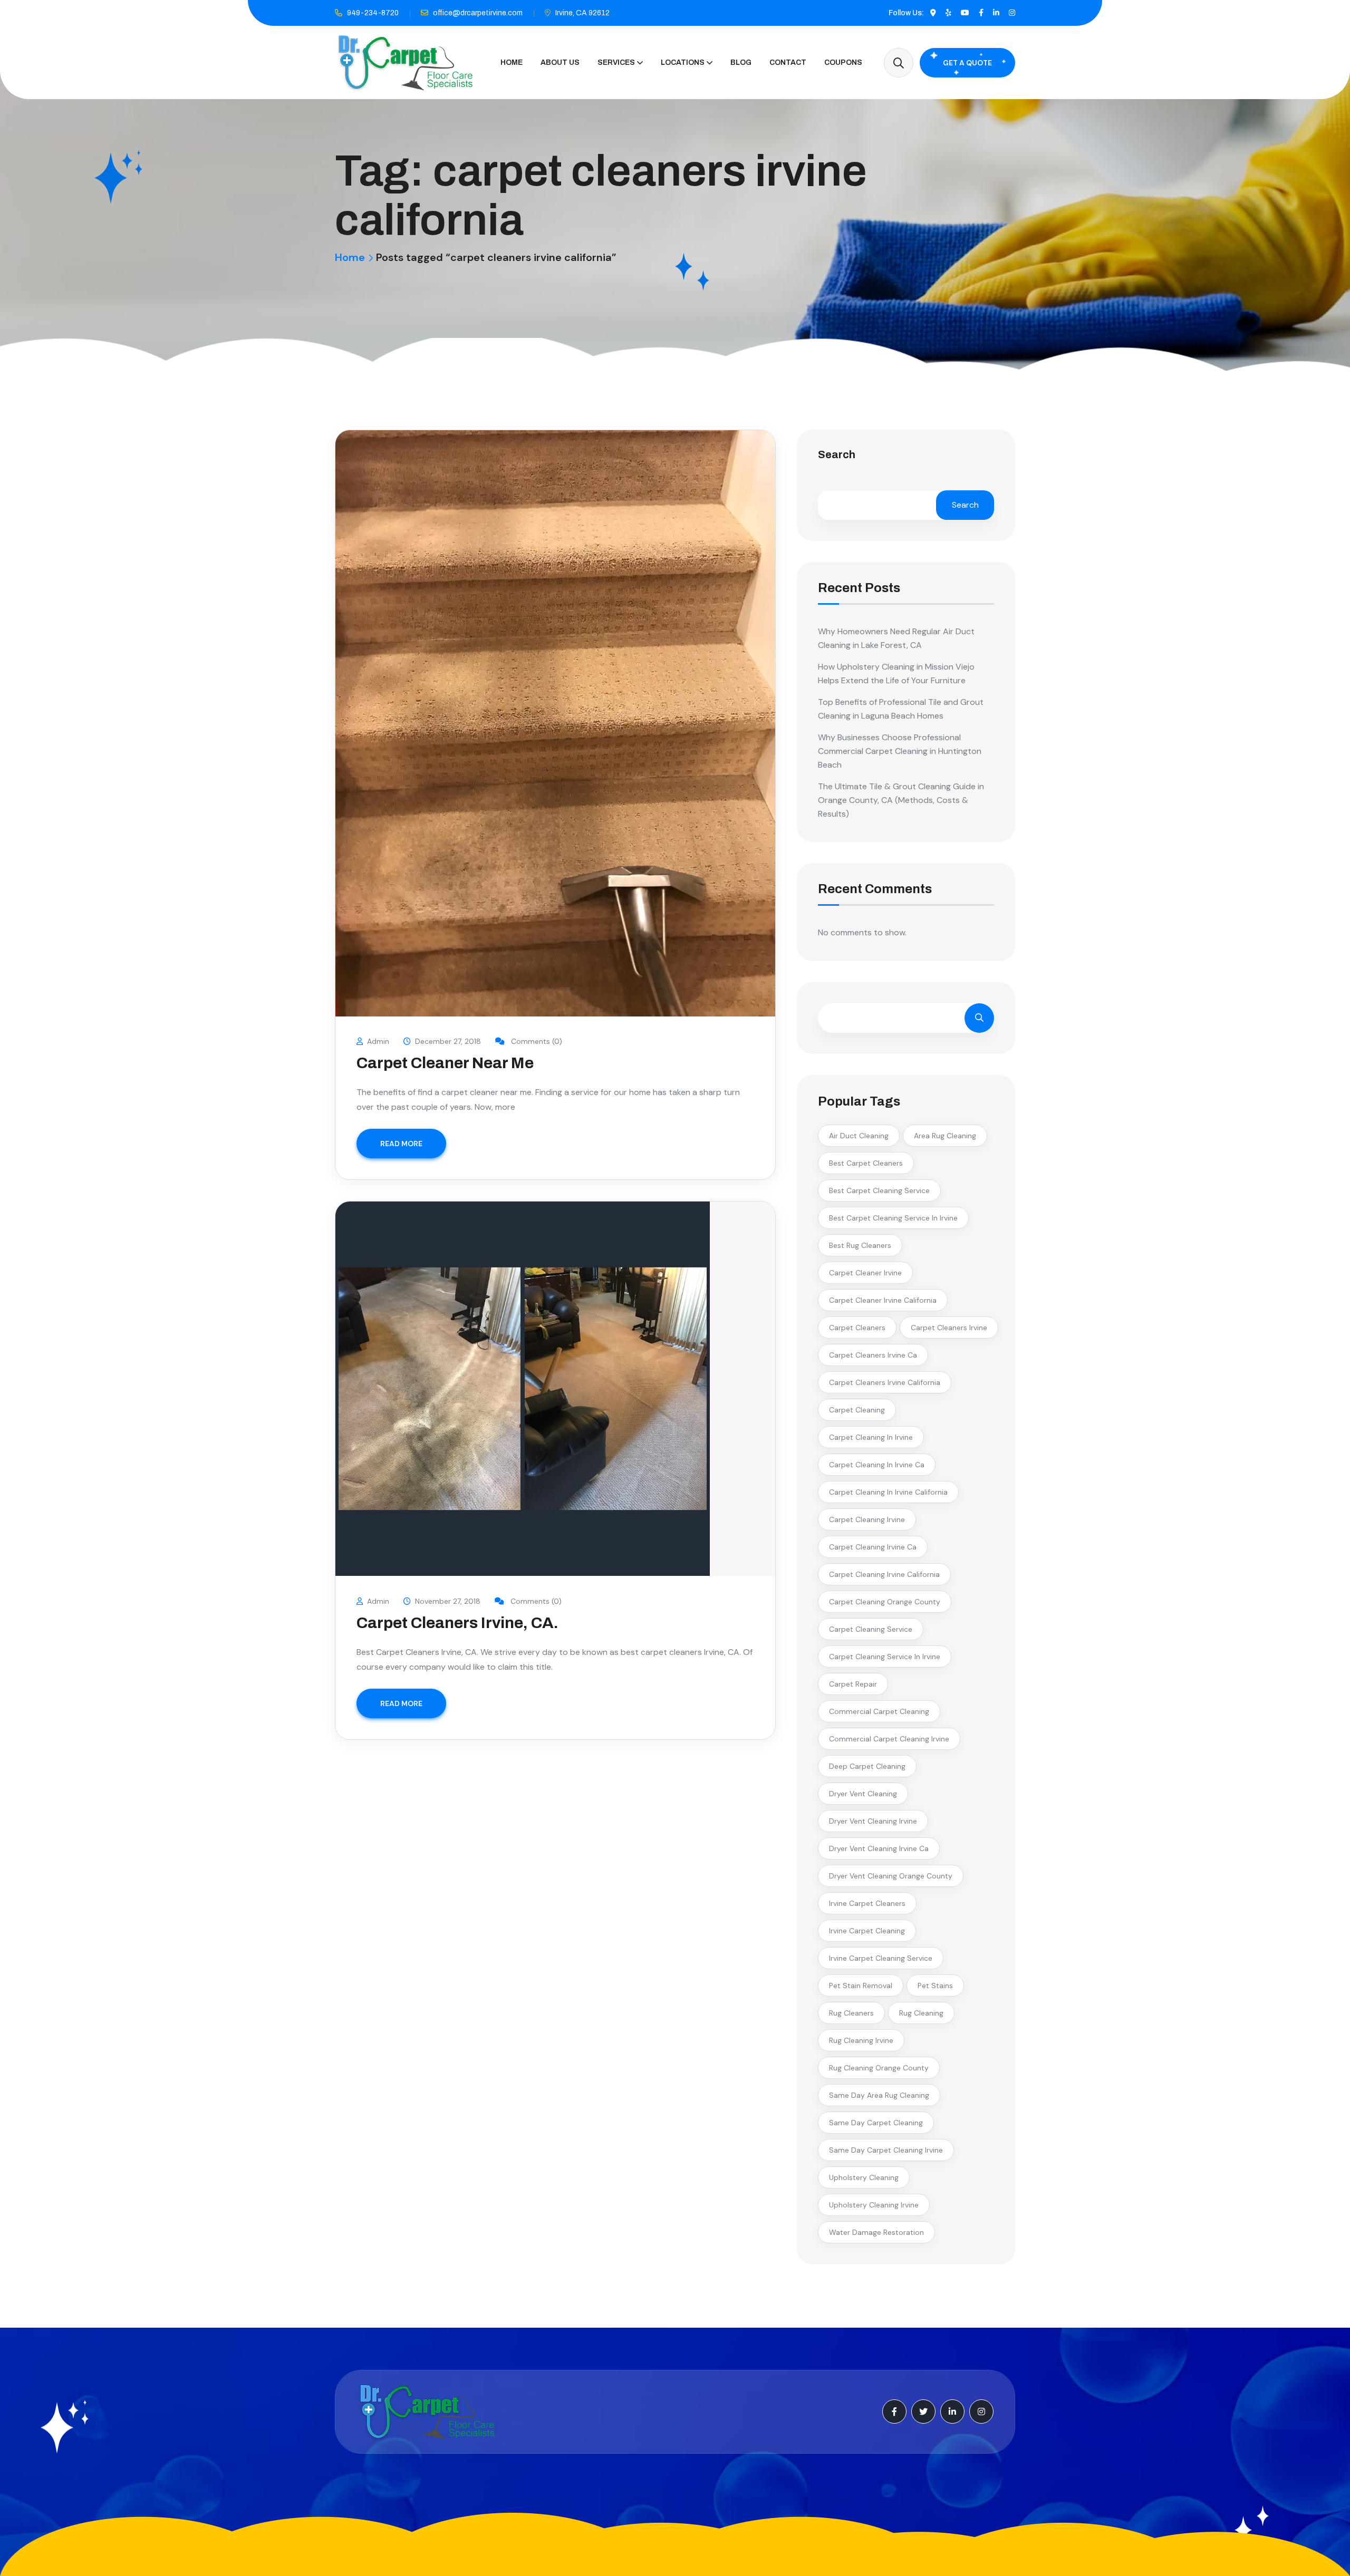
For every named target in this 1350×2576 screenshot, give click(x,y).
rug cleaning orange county (879, 2068)
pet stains (935, 1986)
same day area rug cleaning (879, 2095)
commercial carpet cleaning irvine (889, 1739)
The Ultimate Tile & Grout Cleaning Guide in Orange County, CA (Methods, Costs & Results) (901, 800)
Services (616, 62)
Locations (683, 62)
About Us (560, 62)
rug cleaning (921, 2013)
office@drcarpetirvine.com (478, 13)
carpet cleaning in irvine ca (877, 1465)
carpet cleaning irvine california (884, 1574)
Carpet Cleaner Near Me (445, 1063)
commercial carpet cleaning (879, 1711)
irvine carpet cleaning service (881, 1958)
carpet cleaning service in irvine (885, 1657)
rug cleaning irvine (861, 2040)
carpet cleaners (857, 1328)
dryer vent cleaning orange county (891, 1876)
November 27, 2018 (448, 1601)
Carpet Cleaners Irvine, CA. (457, 1623)
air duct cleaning (859, 1136)
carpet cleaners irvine (949, 1328)
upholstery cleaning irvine (874, 2205)
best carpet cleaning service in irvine (893, 1218)
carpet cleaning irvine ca (873, 1547)
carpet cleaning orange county (885, 1602)
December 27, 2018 (448, 1041)
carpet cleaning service (871, 1629)
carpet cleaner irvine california (883, 1300)
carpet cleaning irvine (867, 1519)
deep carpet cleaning (867, 1766)
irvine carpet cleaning (867, 1931)
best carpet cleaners (866, 1163)
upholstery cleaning (864, 2177)
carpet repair (853, 1684)
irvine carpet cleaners (867, 1903)
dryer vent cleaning (863, 1794)
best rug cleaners (860, 1245)
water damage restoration (876, 2232)
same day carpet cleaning (876, 2123)
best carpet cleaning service (879, 1190)
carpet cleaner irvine (865, 1273)
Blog (741, 62)
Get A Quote (967, 63)
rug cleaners (851, 2013)
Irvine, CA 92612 (582, 13)
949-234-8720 (373, 13)
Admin (378, 1041)
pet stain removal (861, 1986)
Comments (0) (536, 1041)
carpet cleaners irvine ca (873, 1355)
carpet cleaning (857, 1410)
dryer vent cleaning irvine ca (879, 1848)
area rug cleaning (945, 1136)
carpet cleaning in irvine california (888, 1492)
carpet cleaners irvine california (885, 1382)
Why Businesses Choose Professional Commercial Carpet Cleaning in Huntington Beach (900, 751)
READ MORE (401, 1144)
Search (837, 455)
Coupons (843, 62)
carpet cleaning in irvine (871, 1437)
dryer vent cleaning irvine (873, 1821)
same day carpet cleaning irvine (886, 2150)
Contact (788, 62)
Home (512, 62)
